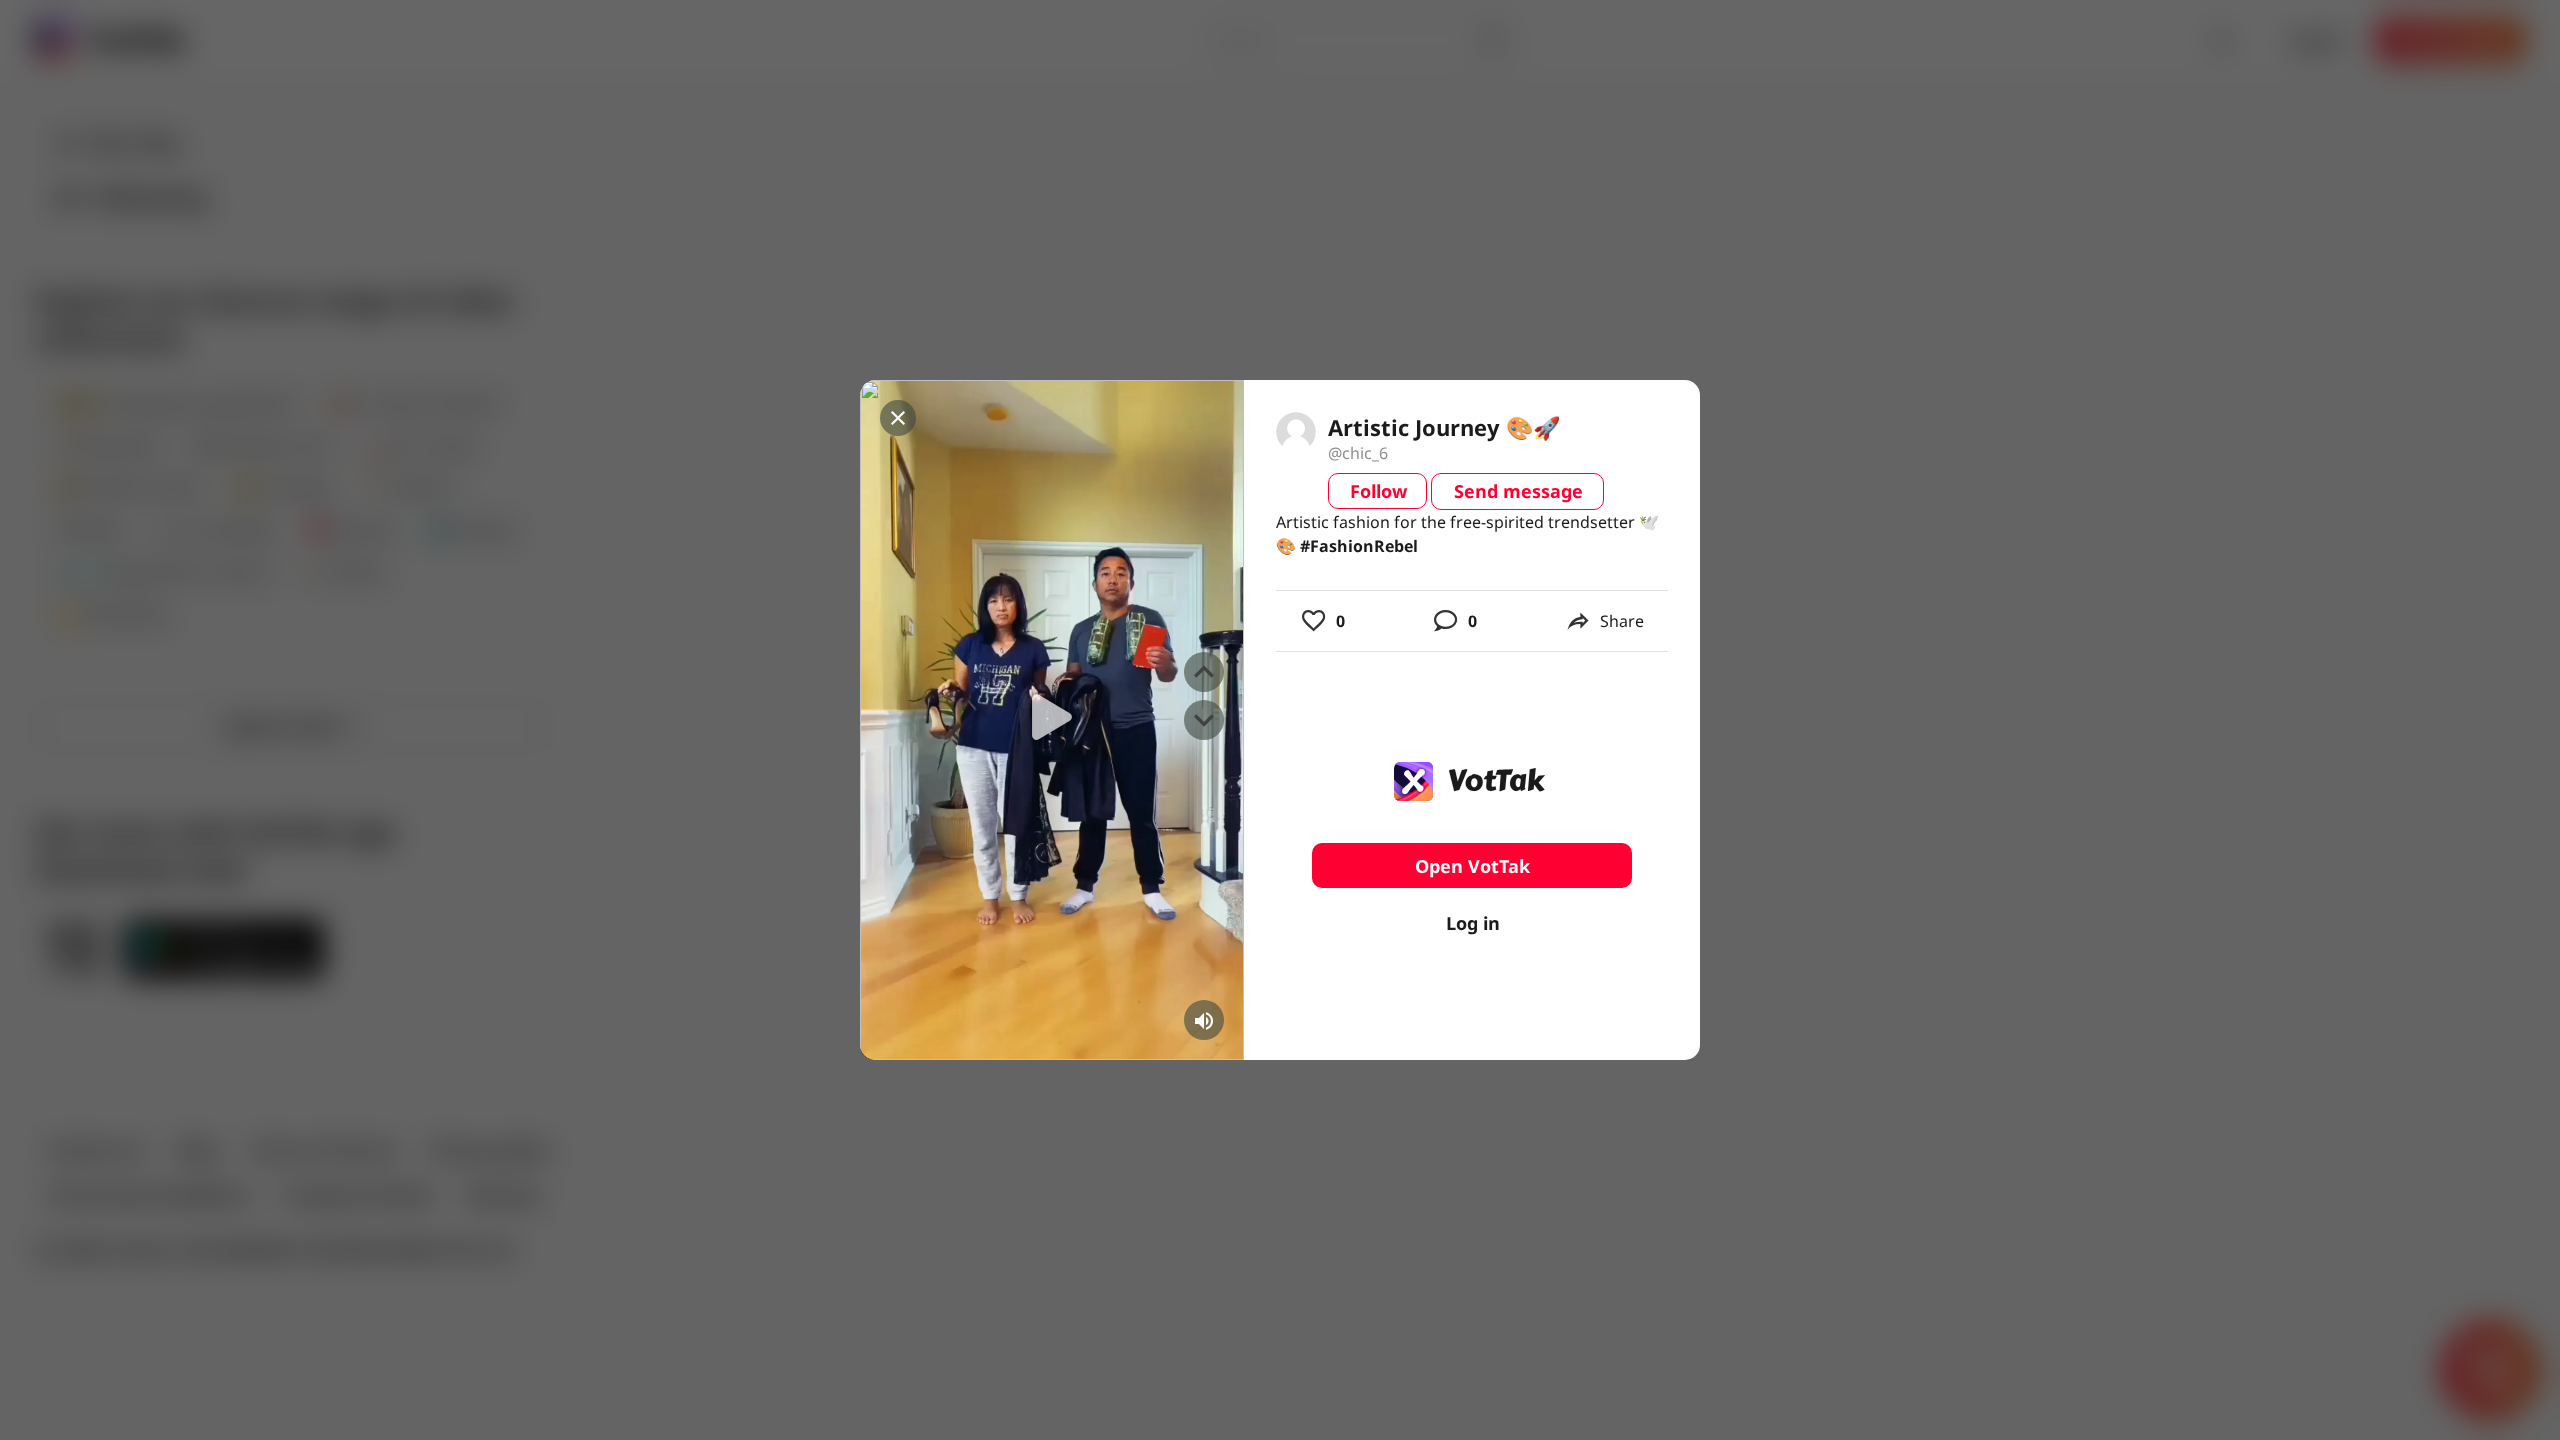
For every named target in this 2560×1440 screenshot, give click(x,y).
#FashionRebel (1359, 546)
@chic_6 (1358, 453)
